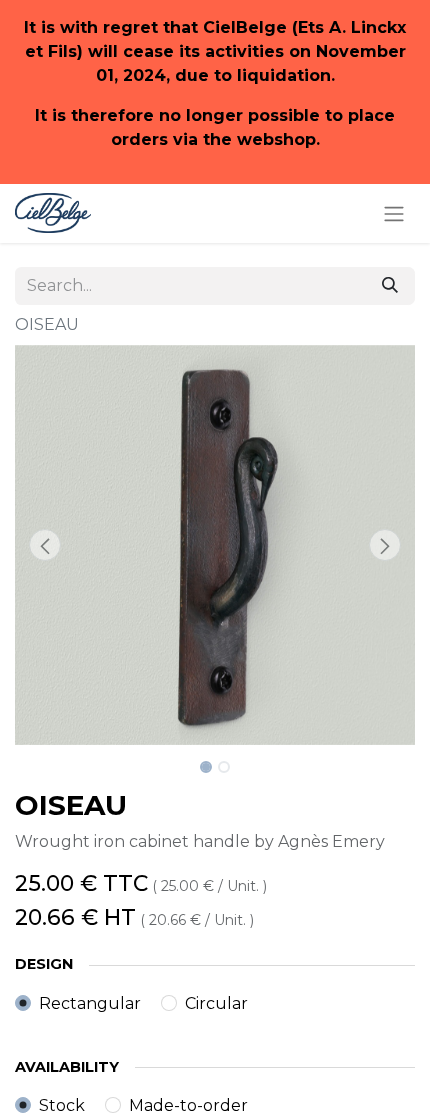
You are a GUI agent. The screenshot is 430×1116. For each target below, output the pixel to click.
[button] (45, 545)
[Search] (390, 286)
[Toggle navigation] (394, 213)
